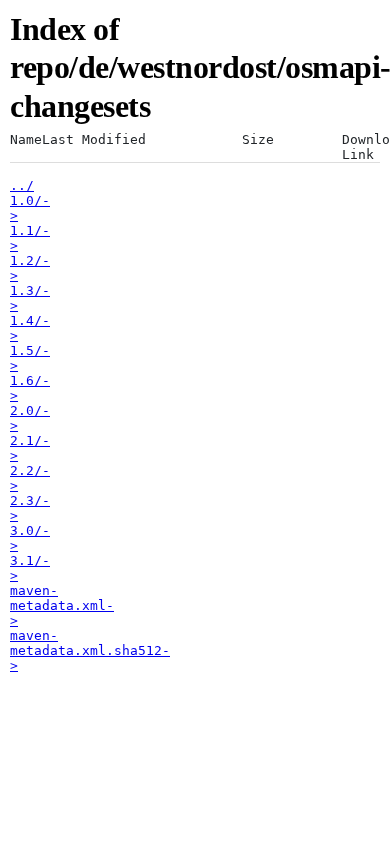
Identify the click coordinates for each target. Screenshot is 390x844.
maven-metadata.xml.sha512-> (90, 650)
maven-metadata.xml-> (62, 605)
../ (22, 185)
